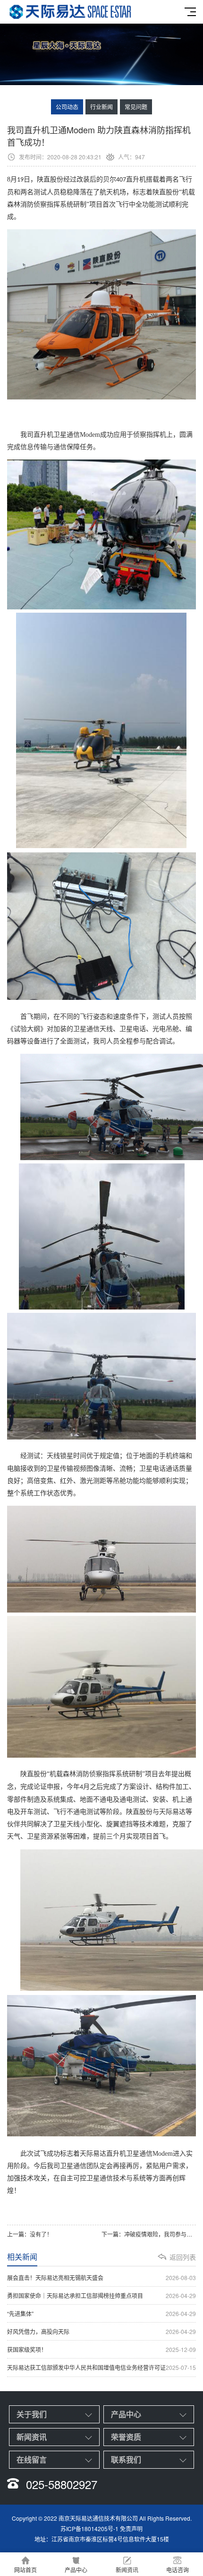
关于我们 (32, 2414)
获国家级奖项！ (101, 2349)
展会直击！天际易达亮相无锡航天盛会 (101, 2277)
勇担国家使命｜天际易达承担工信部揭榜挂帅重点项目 (101, 2295)
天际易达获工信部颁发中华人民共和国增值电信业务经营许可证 (101, 2367)
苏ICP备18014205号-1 (89, 2528)
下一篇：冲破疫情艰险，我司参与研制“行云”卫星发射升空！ (149, 2234)
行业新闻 (101, 107)
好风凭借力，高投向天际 (101, 2331)
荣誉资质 (126, 2437)
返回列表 (183, 2257)
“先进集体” (101, 2313)
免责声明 (131, 2528)
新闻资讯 (32, 2437)
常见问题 (136, 107)
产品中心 (126, 2414)
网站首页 (25, 2570)
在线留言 (32, 2459)
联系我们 (126, 2459)
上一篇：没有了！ (30, 2234)
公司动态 (67, 107)
